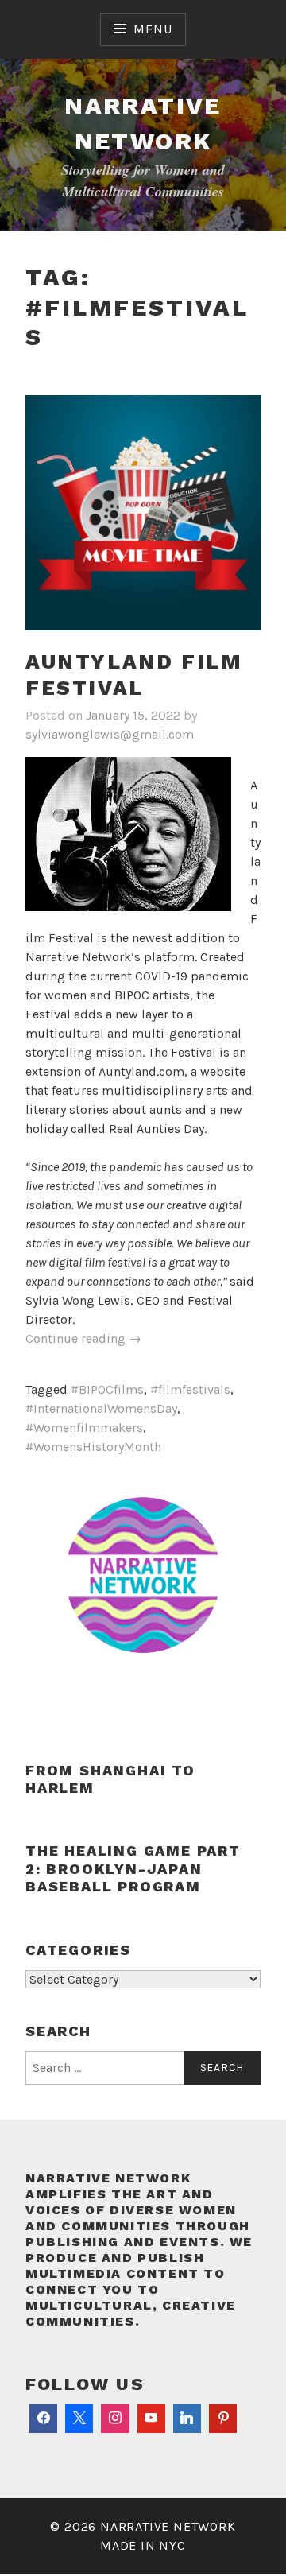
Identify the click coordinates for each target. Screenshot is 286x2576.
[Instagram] (115, 2419)
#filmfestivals (190, 1389)
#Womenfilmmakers (84, 1428)
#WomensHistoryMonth (93, 1447)
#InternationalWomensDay (101, 1408)
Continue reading (83, 1339)
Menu (153, 29)
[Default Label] (151, 2419)
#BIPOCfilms (107, 1389)
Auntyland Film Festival (134, 675)
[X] (79, 2419)
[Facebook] (43, 2419)
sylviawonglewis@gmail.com (110, 734)
